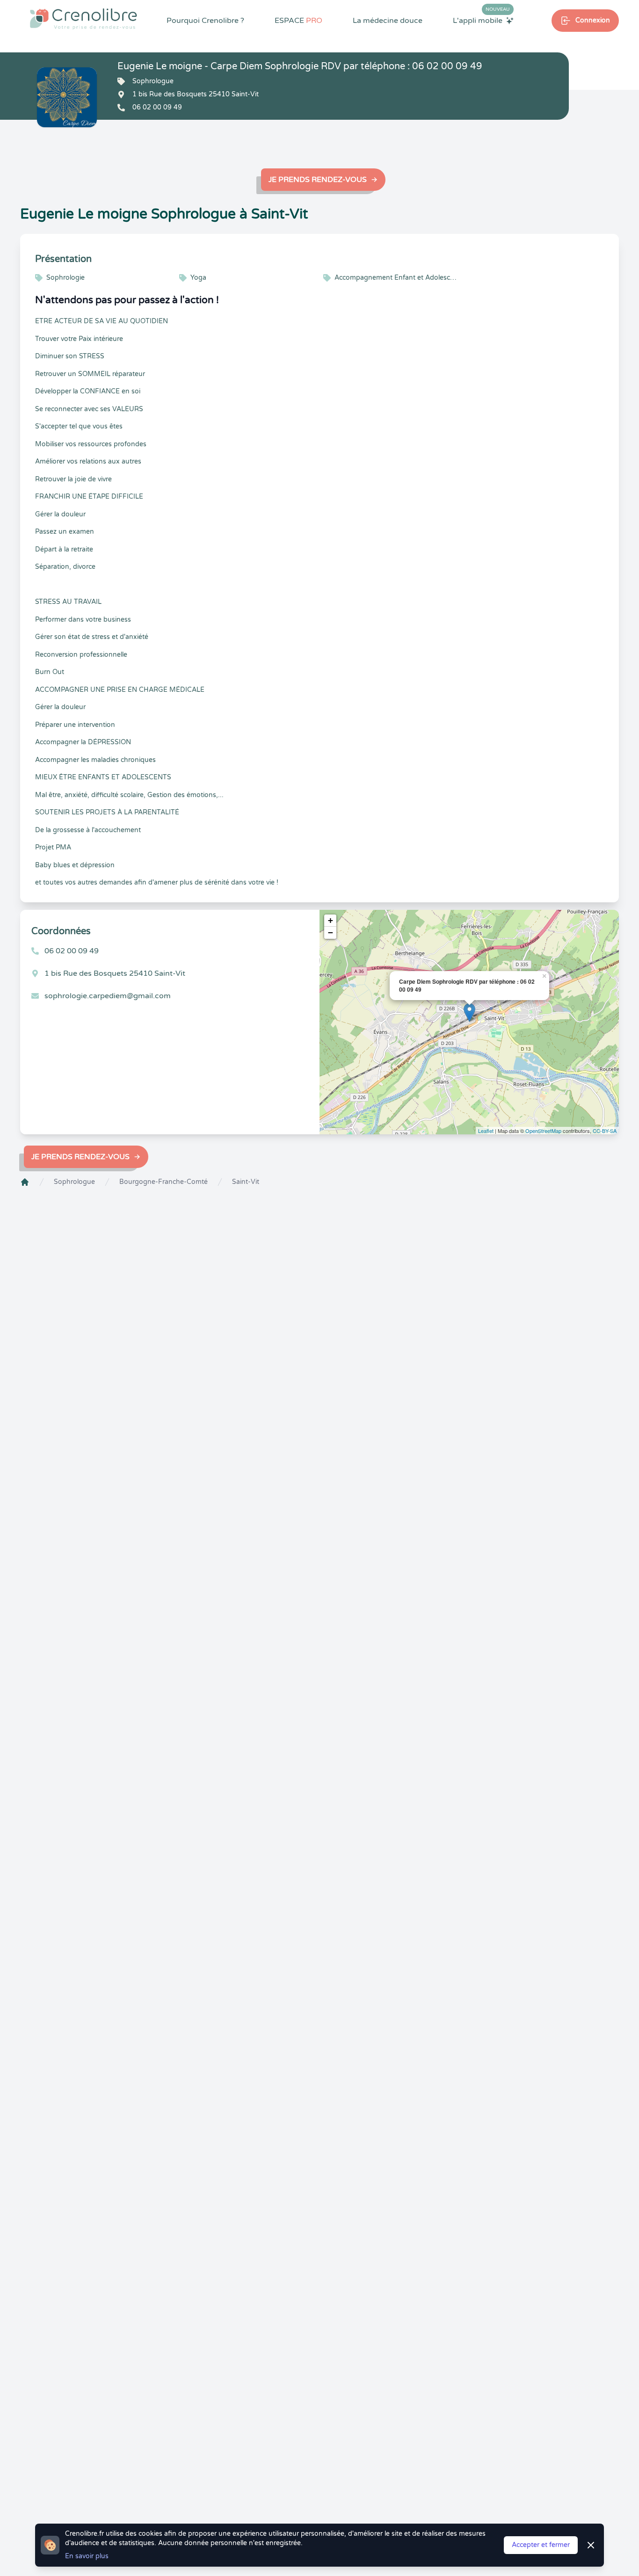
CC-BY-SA (605, 1131)
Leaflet (486, 1131)
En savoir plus (87, 2556)
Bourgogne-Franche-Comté (163, 1182)
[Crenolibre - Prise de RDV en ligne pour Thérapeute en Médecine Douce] (84, 19)
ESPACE (298, 21)
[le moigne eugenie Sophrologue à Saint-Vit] (67, 97)
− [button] (330, 932)
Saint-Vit (246, 1182)
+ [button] (330, 920)
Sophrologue (74, 1182)
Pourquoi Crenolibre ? (205, 21)
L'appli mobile (481, 20)
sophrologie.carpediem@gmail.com (108, 996)
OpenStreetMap (543, 1131)
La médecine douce (388, 21)
